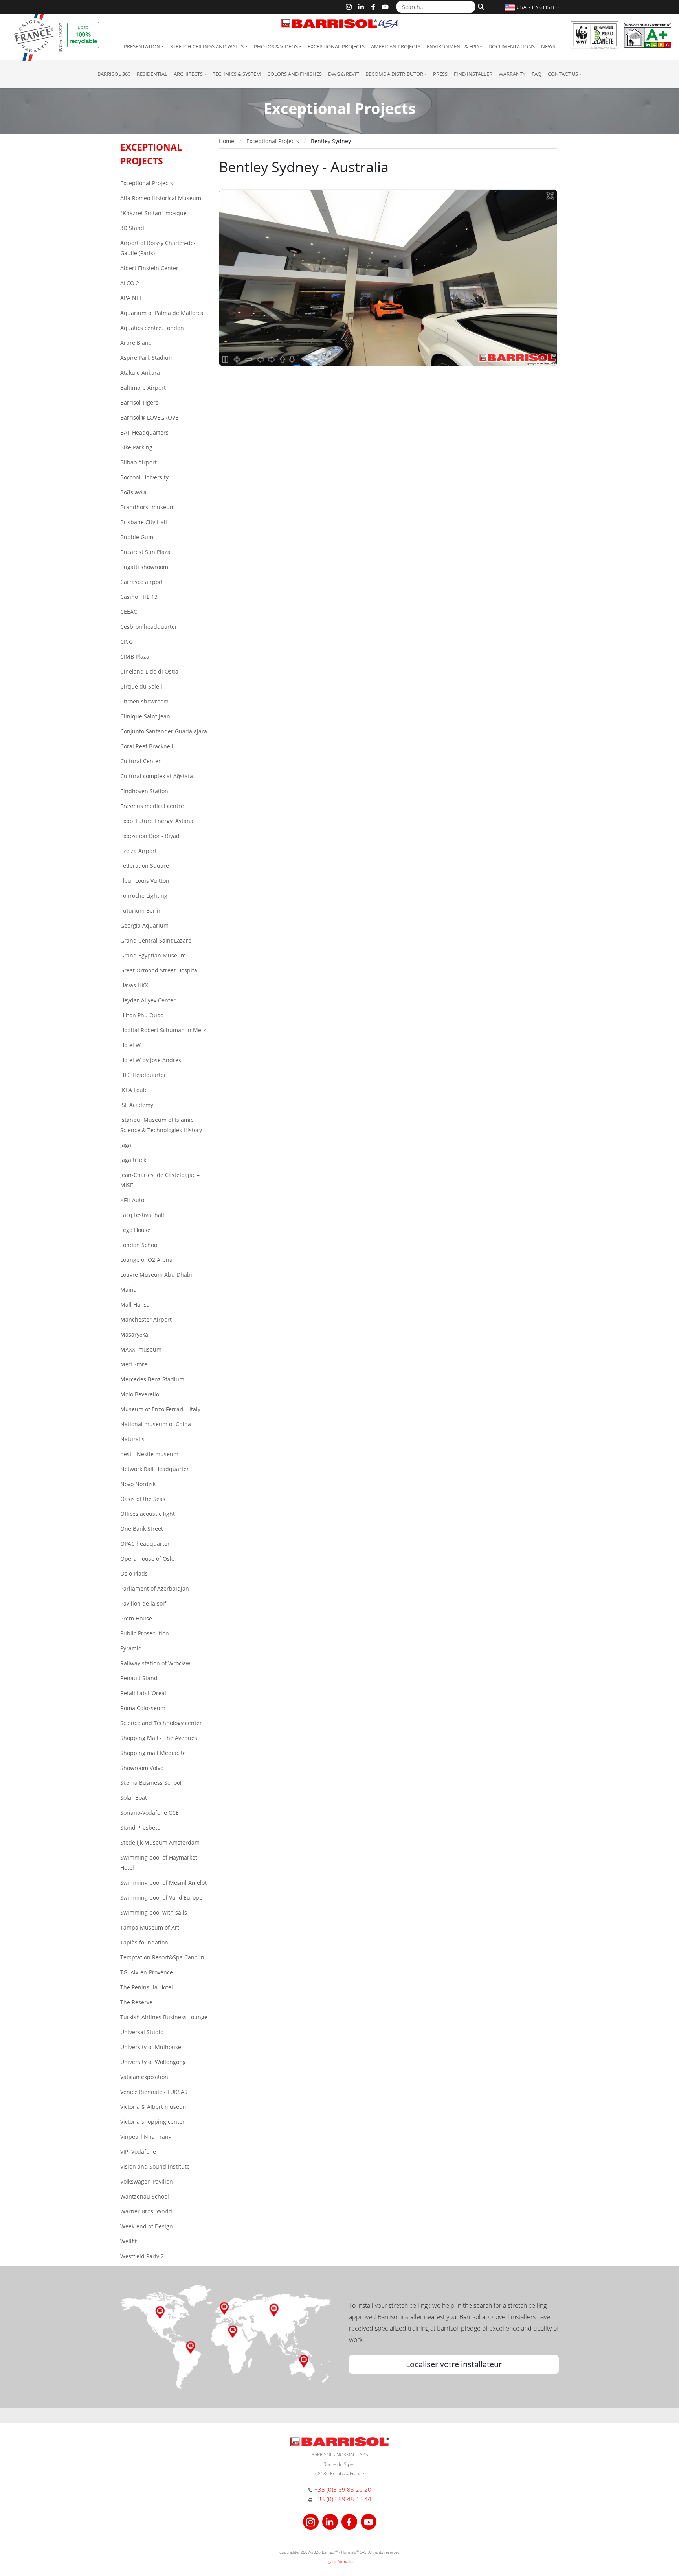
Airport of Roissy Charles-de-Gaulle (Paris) (158, 248)
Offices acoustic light (148, 1514)
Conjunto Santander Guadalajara (164, 731)
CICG (127, 642)
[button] (533, 7)
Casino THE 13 (139, 597)
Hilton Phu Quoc (142, 1015)
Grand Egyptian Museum (153, 955)
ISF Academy (137, 1105)
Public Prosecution (145, 1633)
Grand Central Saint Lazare (156, 940)
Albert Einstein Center (149, 268)
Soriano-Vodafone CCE (150, 1813)
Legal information (340, 2561)
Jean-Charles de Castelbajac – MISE (160, 1180)
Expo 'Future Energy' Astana (157, 821)
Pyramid (131, 1648)
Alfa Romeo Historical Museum (161, 198)
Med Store (134, 1364)
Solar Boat (134, 1798)
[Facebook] (373, 7)
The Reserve (136, 2002)
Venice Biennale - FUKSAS (154, 2092)
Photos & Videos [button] (276, 46)
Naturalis (132, 1439)
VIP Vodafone (138, 2152)
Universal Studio (142, 2032)
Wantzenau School (145, 2196)
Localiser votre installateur (454, 2364)
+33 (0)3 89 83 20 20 (343, 2489)
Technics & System (237, 74)
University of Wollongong (153, 2062)
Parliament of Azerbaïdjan (155, 1588)
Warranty (512, 74)
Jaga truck (133, 1160)
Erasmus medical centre (152, 806)
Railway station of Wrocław (155, 1663)
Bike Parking (136, 447)
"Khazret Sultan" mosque (153, 213)
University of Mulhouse (151, 2047)
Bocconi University (144, 477)
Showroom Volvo (142, 1768)
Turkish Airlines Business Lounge (164, 2017)
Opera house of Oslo (147, 1559)
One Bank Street (142, 1529)
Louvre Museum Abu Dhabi (156, 1275)
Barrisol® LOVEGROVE (149, 417)
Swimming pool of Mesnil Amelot (163, 1883)
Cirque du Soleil (141, 686)
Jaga (126, 1145)
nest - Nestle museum (149, 1454)
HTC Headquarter (143, 1075)
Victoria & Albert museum (154, 2107)
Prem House (136, 1618)
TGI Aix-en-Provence (147, 1972)
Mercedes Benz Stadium (152, 1379)
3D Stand (132, 228)
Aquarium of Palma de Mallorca (162, 313)
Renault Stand (139, 1678)
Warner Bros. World (146, 2211)
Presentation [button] (142, 46)
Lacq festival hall (142, 1215)
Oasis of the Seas (143, 1499)
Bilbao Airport (139, 462)
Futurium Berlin (141, 911)
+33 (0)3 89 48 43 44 (343, 2499)
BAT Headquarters (144, 432)
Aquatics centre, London (152, 328)
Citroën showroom (144, 701)
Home (227, 141)
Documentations (512, 46)
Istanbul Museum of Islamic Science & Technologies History (161, 1125)
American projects (396, 46)
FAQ (537, 74)
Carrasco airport (142, 582)
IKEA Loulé (134, 1090)
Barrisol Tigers (139, 402)
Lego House (135, 1230)
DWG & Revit (344, 74)
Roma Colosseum (143, 1708)
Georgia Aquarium (144, 925)
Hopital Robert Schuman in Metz (163, 1030)
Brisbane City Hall (144, 522)
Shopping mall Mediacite (153, 1753)
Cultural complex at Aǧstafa (157, 776)
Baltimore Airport (143, 388)
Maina (128, 1290)
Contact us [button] (563, 74)
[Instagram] (349, 7)
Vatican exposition (144, 2077)
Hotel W (130, 1045)
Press (440, 74)
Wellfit (128, 2241)
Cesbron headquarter (149, 627)
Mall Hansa (135, 1305)
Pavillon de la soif (143, 1603)
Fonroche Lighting (144, 896)
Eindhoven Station (144, 791)
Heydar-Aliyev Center (148, 1000)
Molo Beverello (140, 1394)
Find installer (473, 74)
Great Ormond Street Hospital (160, 970)
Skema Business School (151, 1783)
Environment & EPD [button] (453, 46)
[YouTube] (385, 7)
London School (139, 1245)
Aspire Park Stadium (147, 358)
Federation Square (145, 866)
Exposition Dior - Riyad (150, 836)
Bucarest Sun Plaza (145, 552)
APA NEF (131, 298)
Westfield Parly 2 (142, 2256)
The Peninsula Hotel (147, 1987)
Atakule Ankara (140, 373)
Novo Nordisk (138, 1484)
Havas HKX (134, 985)
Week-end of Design (147, 2226)
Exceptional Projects (336, 46)
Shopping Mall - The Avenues (159, 1738)
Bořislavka (133, 492)
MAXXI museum (141, 1349)
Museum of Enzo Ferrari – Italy (160, 1409)
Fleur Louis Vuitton (145, 881)
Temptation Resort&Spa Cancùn (162, 1957)
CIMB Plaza (135, 656)
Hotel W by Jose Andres (151, 1060)
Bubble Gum (137, 537)
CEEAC (129, 612)
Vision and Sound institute (155, 2166)
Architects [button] (188, 74)
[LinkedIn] (361, 7)
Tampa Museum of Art (150, 1927)
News (548, 46)
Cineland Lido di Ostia (149, 671)
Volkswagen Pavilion (147, 2181)
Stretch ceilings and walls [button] (207, 46)
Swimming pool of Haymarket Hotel (159, 1862)
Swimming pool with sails (154, 1912)
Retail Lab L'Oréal (143, 1693)
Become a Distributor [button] (394, 74)
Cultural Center (140, 761)
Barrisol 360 (114, 74)
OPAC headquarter (145, 1544)
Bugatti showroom (144, 567)
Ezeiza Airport (139, 851)
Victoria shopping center (152, 2122)
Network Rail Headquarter (155, 1469)
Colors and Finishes (295, 74)
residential (152, 74)
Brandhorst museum (148, 507)
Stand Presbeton (142, 1828)
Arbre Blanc (136, 343)
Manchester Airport (146, 1319)
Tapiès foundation (144, 1942)
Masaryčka (134, 1334)
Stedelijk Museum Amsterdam (160, 1842)
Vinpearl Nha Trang (146, 2137)
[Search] (480, 6)
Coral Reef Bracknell (147, 746)
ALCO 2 (130, 283)
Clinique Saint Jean (145, 716)
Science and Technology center (161, 1723)
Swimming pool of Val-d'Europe (161, 1897)
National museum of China (156, 1424)
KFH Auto (132, 1200)
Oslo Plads (134, 1573)
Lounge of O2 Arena (146, 1260)
